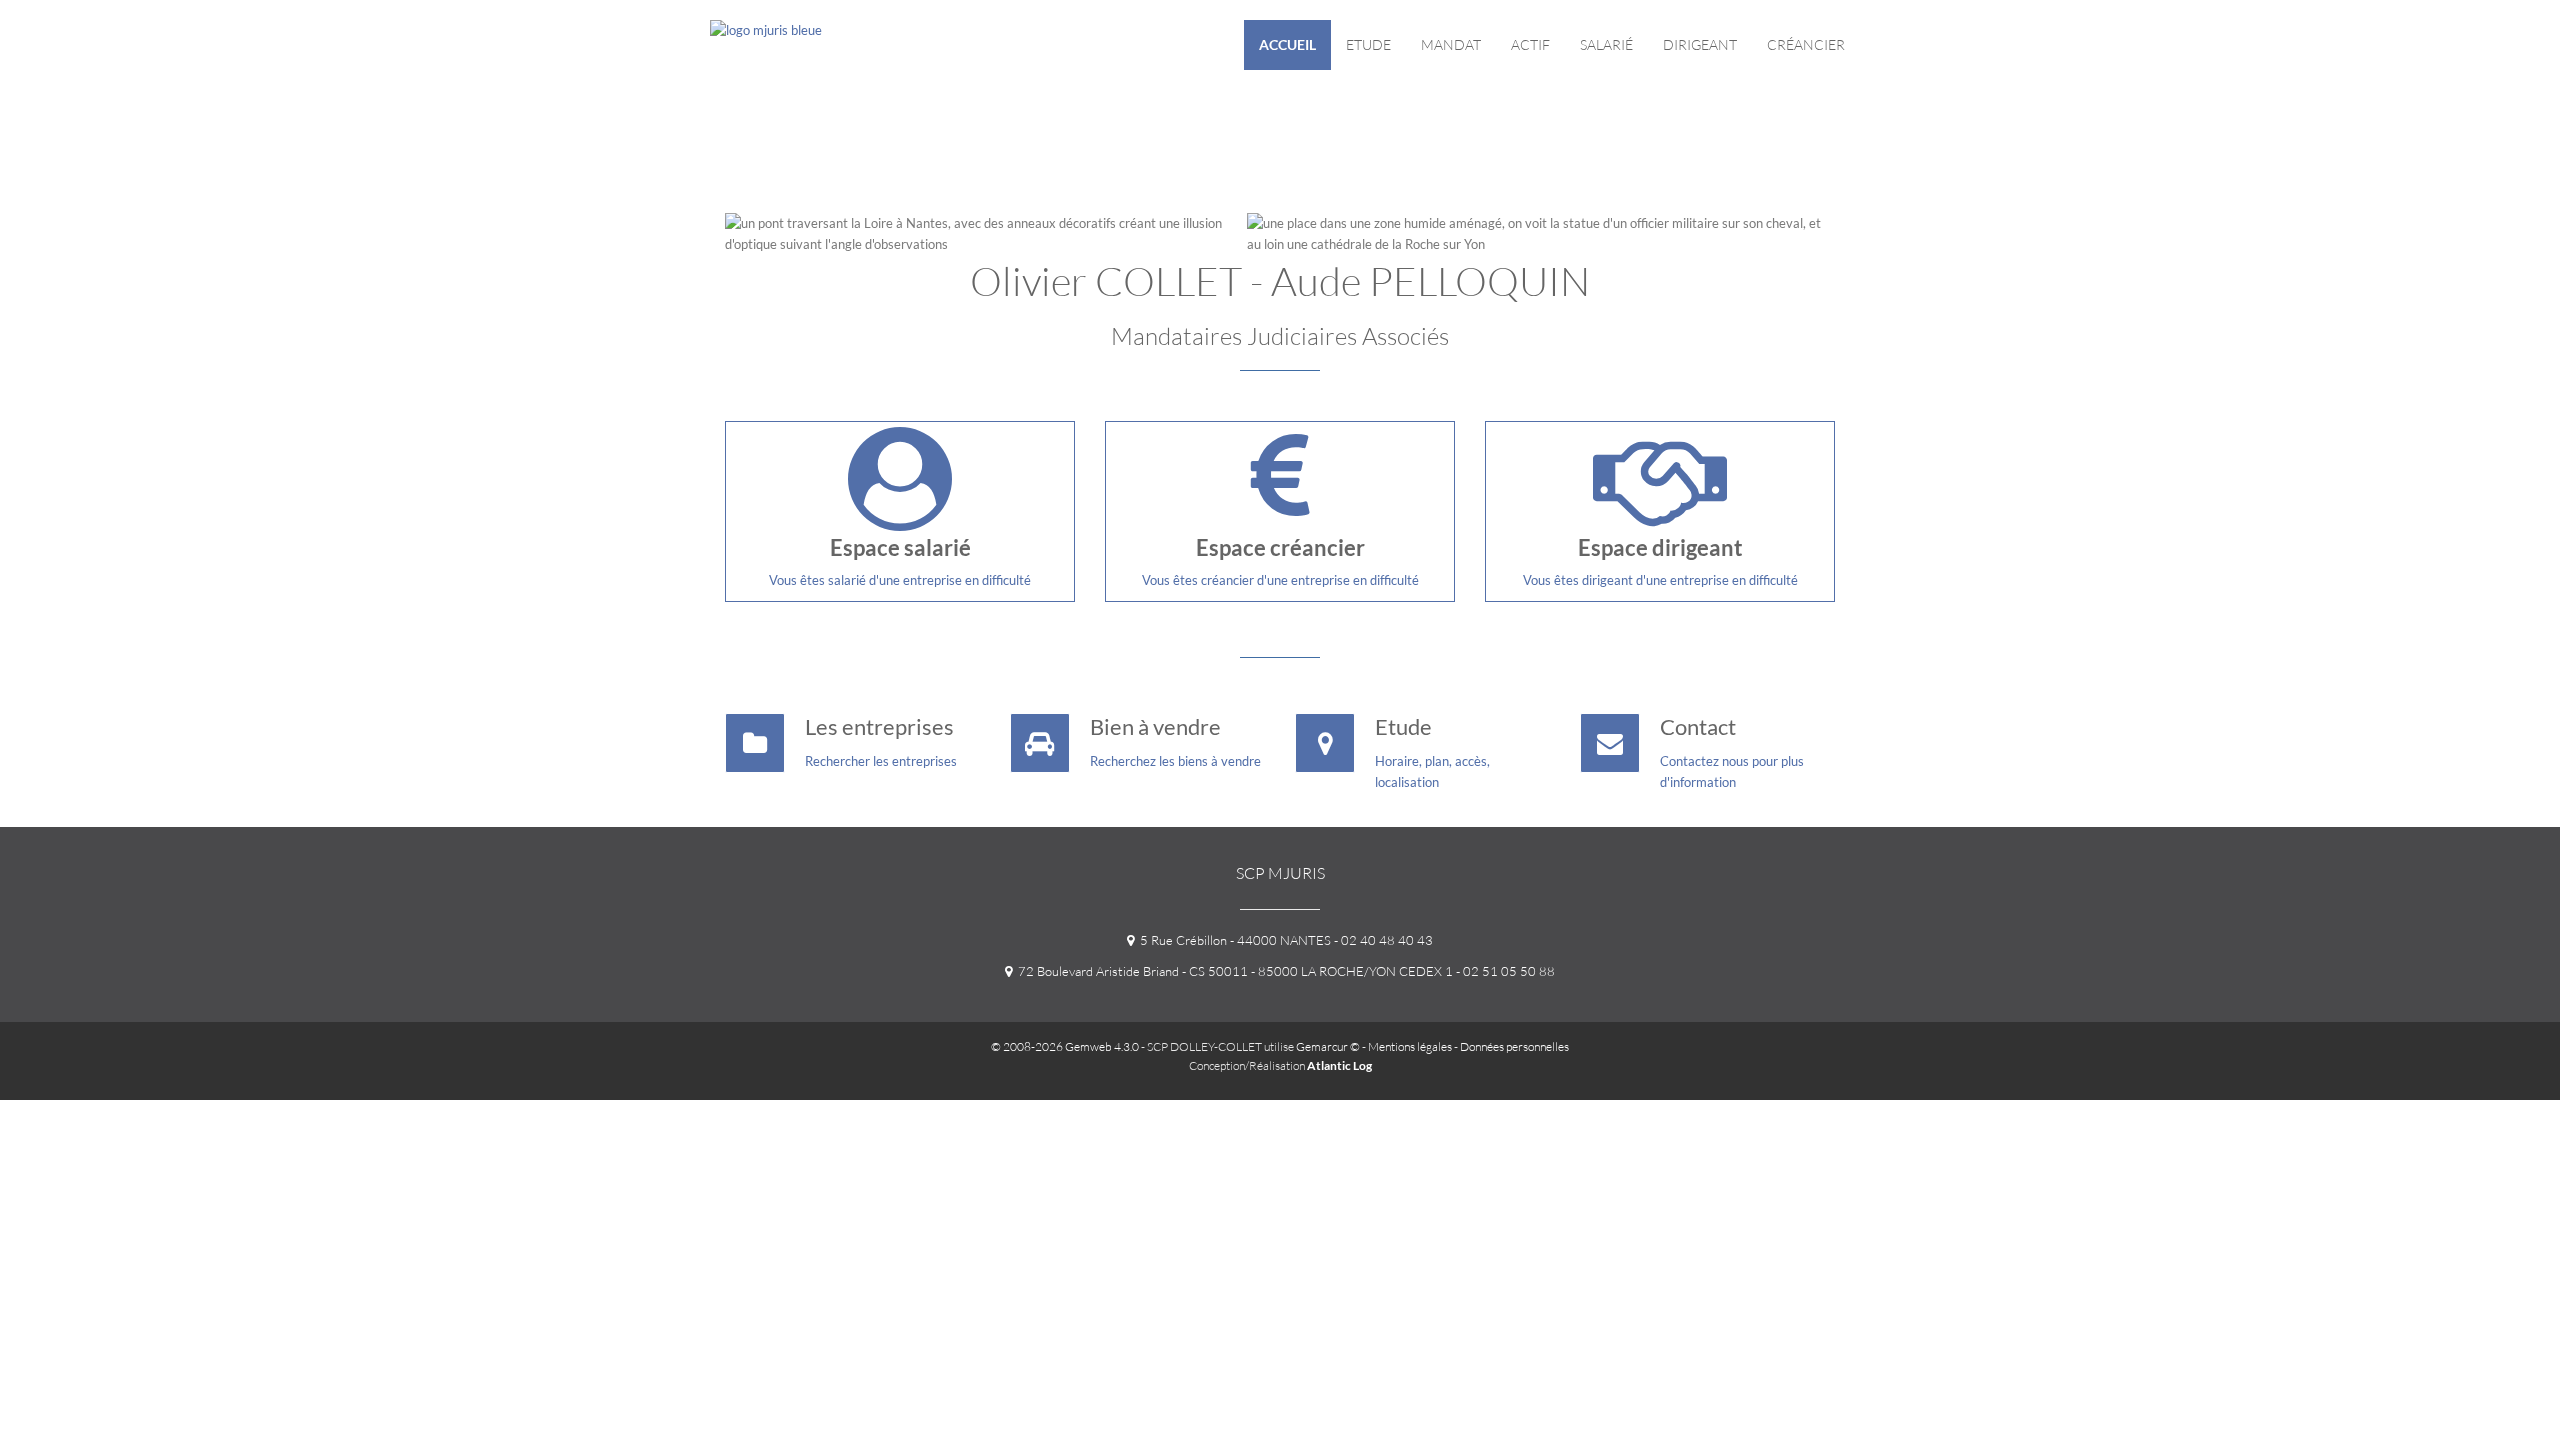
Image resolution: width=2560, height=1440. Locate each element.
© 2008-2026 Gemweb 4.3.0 (1065, 1046)
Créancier (1806, 44)
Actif (1530, 44)
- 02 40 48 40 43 (1382, 940)
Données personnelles (1514, 1046)
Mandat (1451, 44)
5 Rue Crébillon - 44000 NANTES (1232, 940)
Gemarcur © (1328, 1046)
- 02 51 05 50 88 (1504, 971)
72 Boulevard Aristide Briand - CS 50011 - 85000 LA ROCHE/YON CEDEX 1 (1232, 971)
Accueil (1287, 44)
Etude (1368, 44)
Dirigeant (1700, 44)
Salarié (1606, 44)
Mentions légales (1410, 1046)
